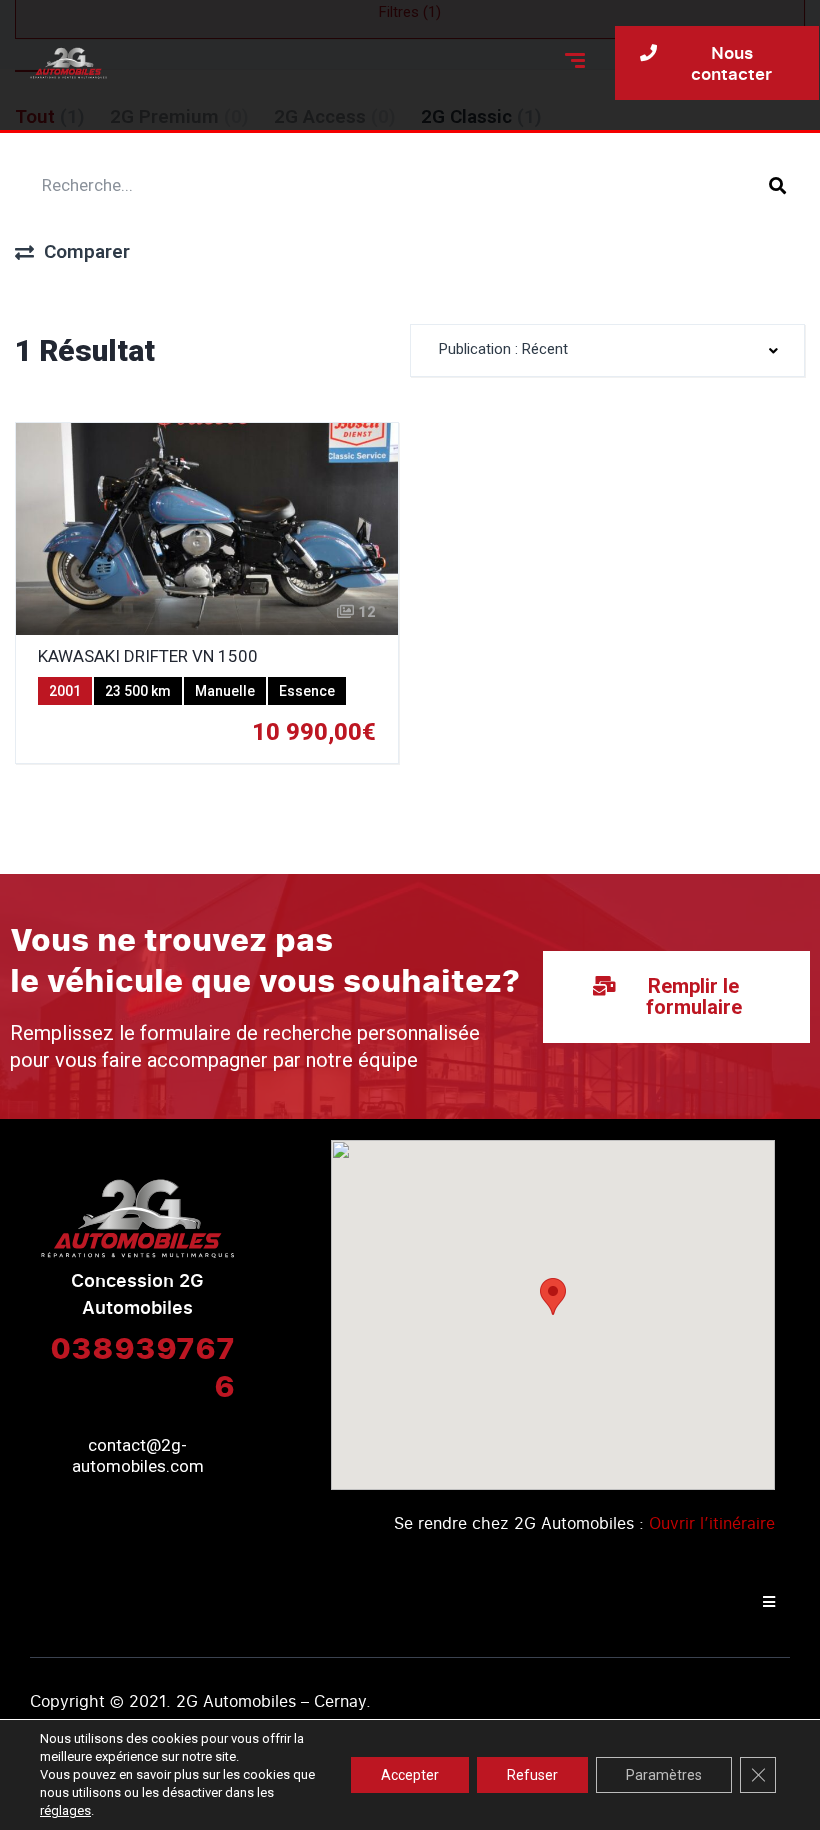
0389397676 (142, 1366)
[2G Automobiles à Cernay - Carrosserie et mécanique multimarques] (68, 63)
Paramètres (664, 1775)
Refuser (532, 1775)
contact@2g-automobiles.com (138, 1455)
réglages (65, 1810)
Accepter (410, 1775)
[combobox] (607, 350)
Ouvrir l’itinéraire (712, 1523)
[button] (553, 1296)
